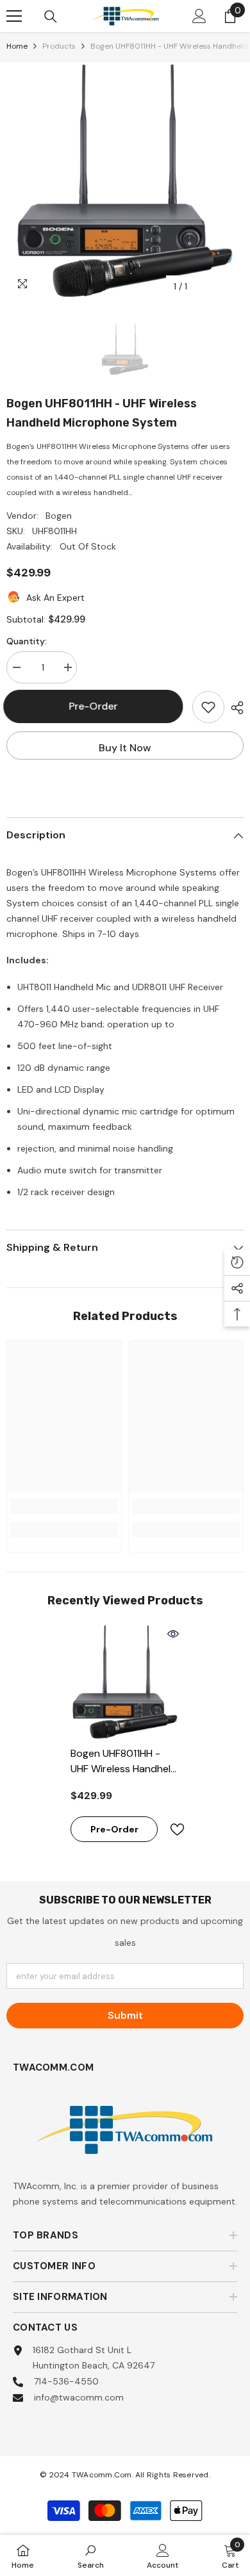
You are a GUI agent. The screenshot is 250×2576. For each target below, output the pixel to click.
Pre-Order (95, 706)
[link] (64, 1506)
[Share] (234, 708)
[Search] (51, 17)
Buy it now (125, 748)
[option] (125, 181)
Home (17, 46)
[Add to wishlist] (208, 707)
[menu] (14, 16)
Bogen (59, 516)
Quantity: (27, 641)
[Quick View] (173, 1634)
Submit (125, 2015)
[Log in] (199, 16)
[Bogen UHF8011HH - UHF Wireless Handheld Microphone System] (125, 1682)
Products (59, 46)
